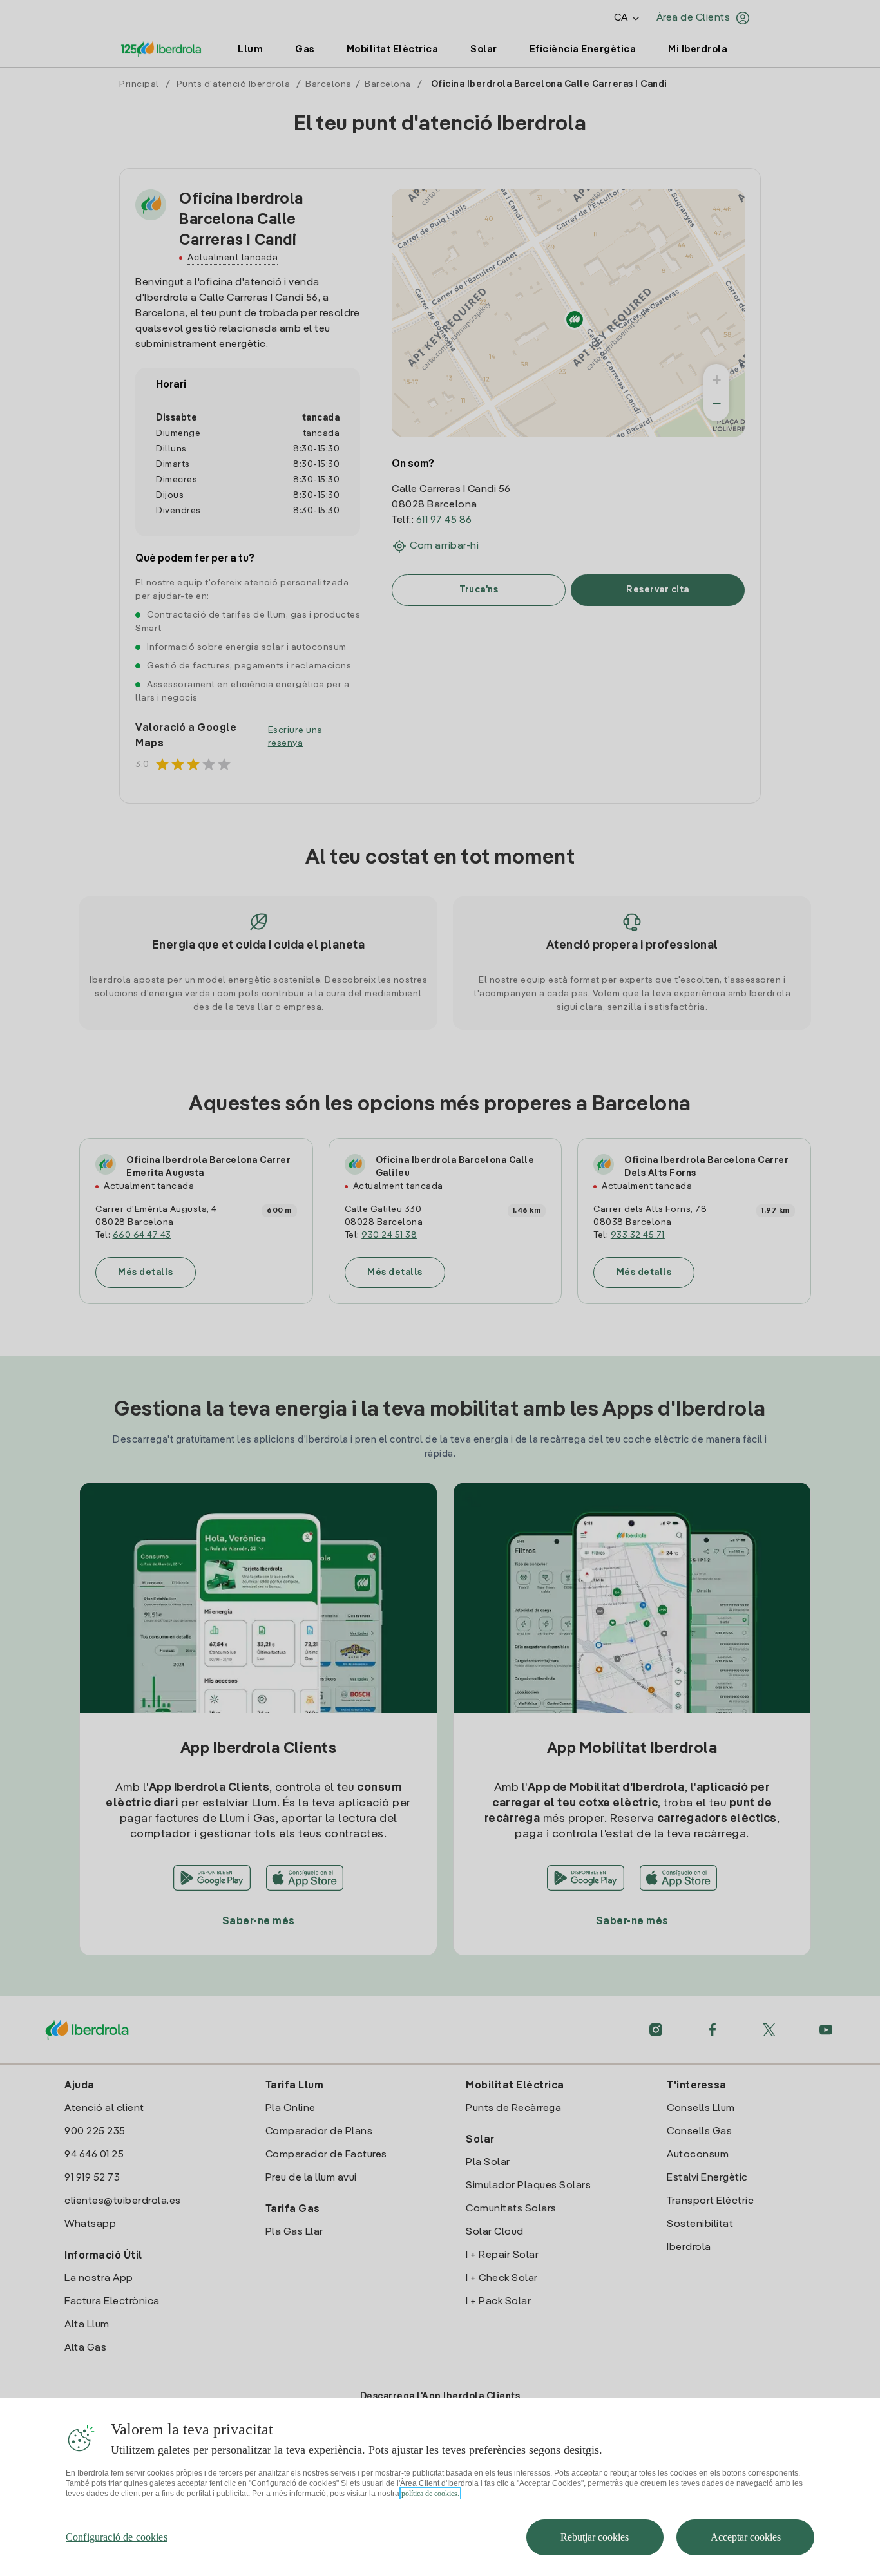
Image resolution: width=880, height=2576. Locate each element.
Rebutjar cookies (595, 2537)
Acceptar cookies (746, 2537)
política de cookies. (430, 2494)
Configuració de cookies (117, 2537)
